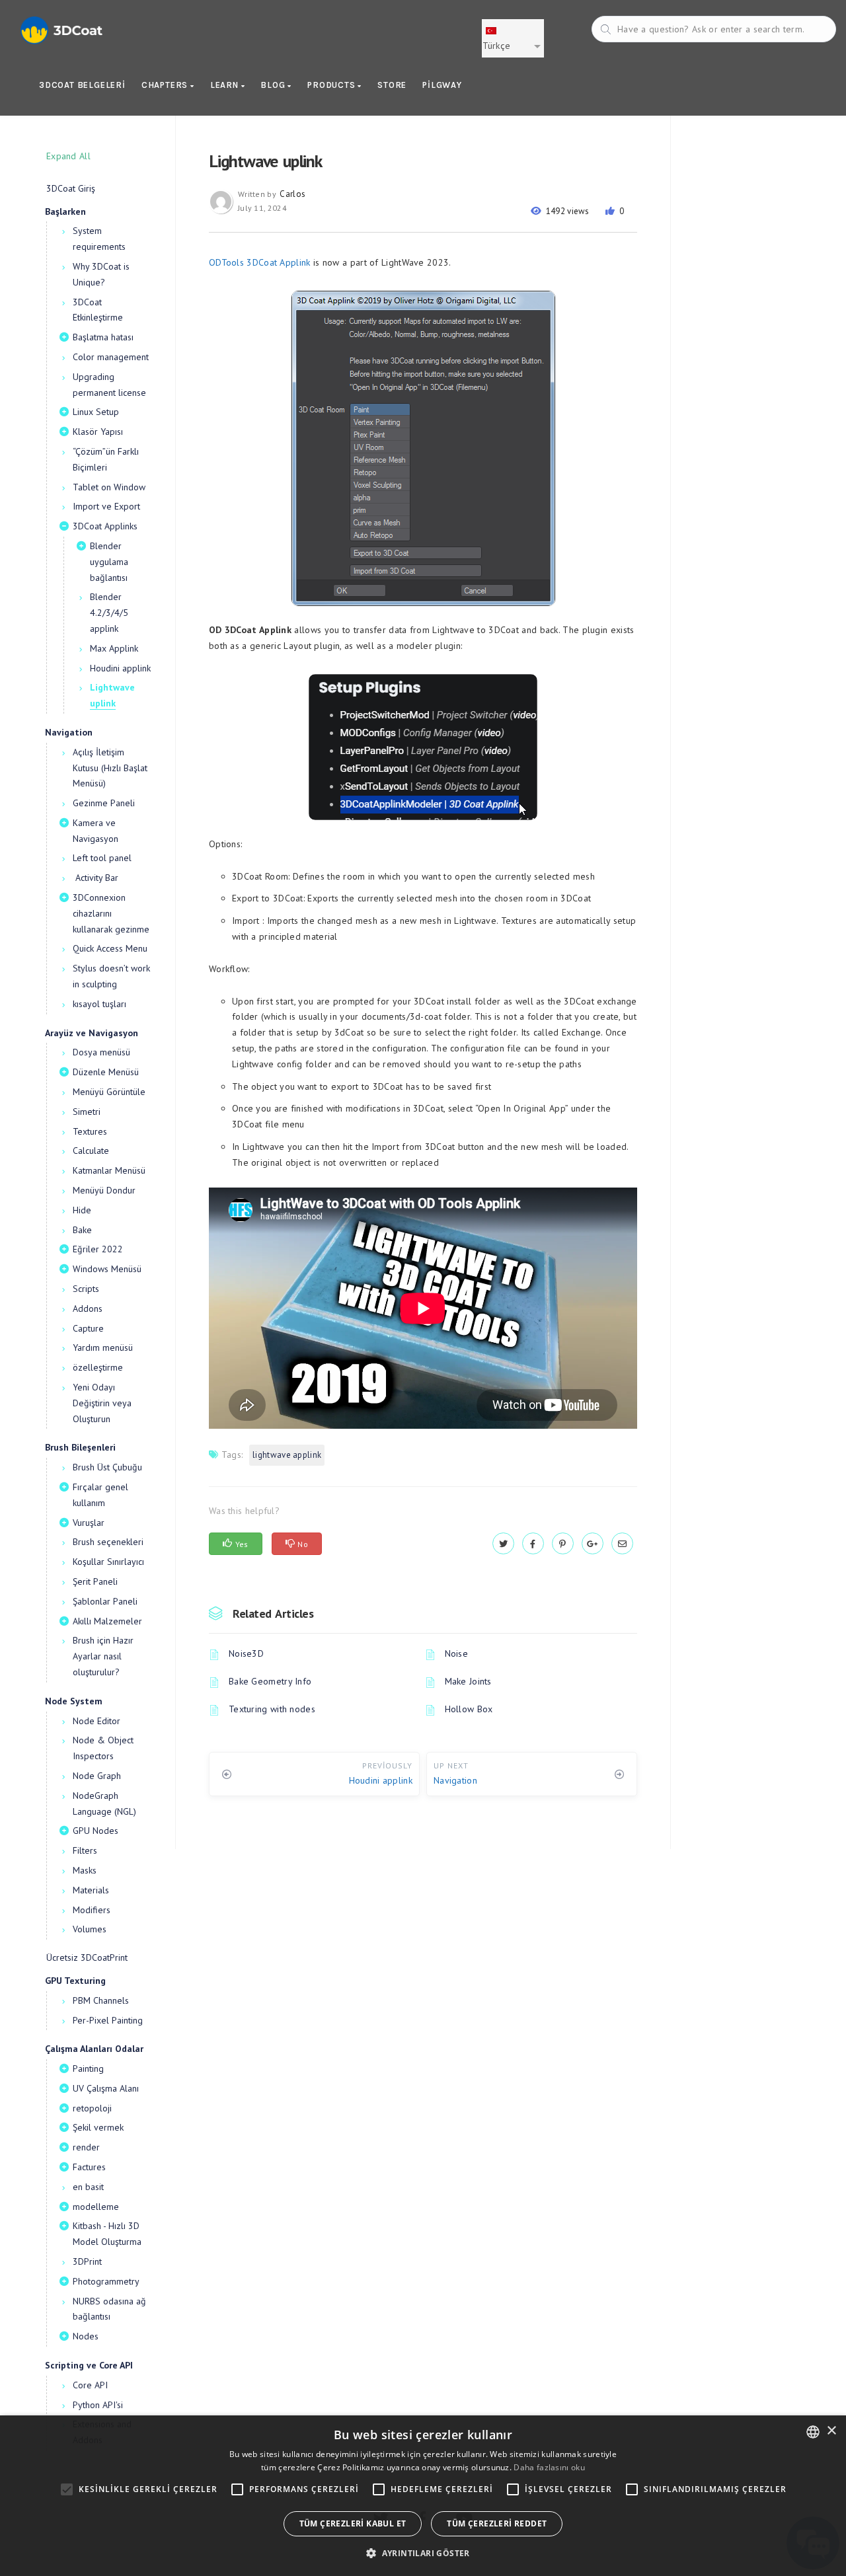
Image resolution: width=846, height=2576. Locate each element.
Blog (274, 85)
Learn (226, 85)
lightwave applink (287, 1455)
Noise (457, 1653)
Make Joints (468, 1681)
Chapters (166, 85)
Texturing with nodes (272, 1709)
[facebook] (533, 1544)
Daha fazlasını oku (549, 2467)
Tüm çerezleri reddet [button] (497, 2523)
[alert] (423, 2496)
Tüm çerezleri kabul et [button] (353, 2523)
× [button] (831, 2431)
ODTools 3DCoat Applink (260, 262)
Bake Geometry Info (270, 1681)
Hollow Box (469, 1709)
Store (392, 85)
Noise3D (246, 1653)
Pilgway (442, 85)
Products (332, 85)
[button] (423, 2553)
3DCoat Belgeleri (82, 85)
